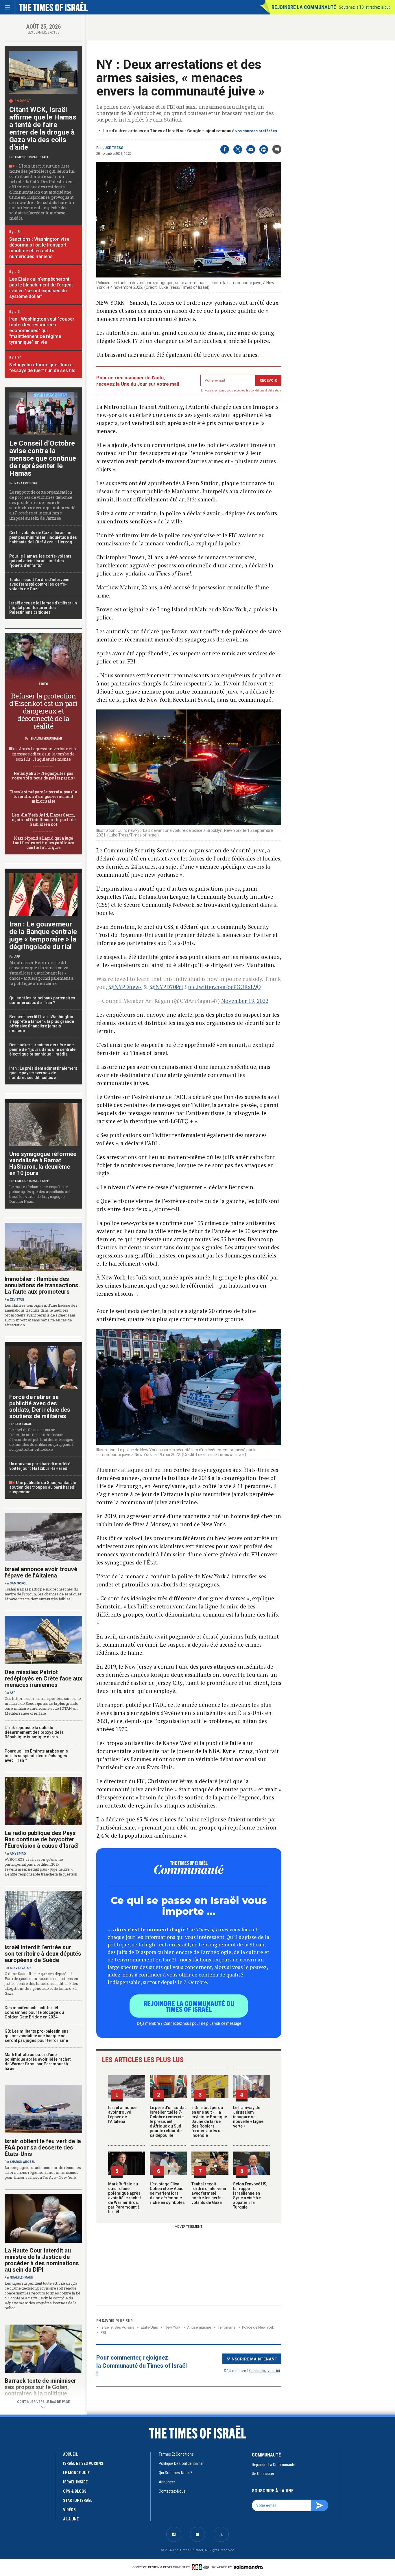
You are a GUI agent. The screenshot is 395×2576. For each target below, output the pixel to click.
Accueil (70, 2454)
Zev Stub (17, 1300)
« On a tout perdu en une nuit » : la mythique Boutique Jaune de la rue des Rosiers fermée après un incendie (209, 2121)
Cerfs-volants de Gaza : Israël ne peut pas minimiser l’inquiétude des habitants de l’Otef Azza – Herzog (43, 537)
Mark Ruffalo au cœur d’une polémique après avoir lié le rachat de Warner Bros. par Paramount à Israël (124, 2198)
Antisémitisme (199, 2327)
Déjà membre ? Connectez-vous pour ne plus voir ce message (189, 2023)
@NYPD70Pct (166, 987)
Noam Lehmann (22, 2278)
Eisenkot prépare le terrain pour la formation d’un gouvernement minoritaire (43, 796)
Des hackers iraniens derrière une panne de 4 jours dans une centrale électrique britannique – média (42, 1049)
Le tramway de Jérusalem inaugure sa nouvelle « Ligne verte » (248, 2117)
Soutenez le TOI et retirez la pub (365, 7)
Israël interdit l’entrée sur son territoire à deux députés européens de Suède (43, 1954)
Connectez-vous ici (265, 2370)
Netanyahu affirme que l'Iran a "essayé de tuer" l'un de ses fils (42, 368)
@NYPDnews (125, 987)
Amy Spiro (18, 1854)
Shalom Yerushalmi (46, 739)
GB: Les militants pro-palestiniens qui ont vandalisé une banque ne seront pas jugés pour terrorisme (37, 2036)
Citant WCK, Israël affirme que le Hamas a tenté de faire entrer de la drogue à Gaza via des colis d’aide (43, 128)
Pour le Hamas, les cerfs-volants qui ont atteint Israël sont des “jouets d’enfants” (40, 561)
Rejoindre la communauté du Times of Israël (189, 2006)
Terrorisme (227, 2327)
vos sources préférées (256, 131)
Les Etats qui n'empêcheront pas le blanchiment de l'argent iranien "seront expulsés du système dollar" (41, 288)
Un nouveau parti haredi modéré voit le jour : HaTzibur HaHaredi (40, 1466)
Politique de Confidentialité (181, 2463)
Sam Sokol (23, 1424)
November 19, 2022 (245, 1001)
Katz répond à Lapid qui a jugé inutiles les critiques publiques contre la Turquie (43, 843)
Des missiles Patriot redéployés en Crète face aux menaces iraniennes (43, 1678)
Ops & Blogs (75, 2491)
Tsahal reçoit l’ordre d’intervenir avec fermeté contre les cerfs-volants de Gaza (209, 2193)
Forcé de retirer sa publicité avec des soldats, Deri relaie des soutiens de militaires (40, 1406)
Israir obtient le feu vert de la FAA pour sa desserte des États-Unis (43, 2147)
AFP (17, 957)
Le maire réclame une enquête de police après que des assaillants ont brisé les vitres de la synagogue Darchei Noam (40, 1194)
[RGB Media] (201, 2567)
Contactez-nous (172, 2491)
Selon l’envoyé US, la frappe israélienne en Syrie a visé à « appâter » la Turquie (250, 2196)
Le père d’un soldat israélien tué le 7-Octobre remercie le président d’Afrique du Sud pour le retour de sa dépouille (168, 2121)
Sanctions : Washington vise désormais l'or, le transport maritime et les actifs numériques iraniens (39, 248)
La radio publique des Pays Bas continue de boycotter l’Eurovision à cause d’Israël (42, 1839)
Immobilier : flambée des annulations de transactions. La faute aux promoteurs (42, 1285)
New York (172, 2327)
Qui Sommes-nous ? (176, 2473)
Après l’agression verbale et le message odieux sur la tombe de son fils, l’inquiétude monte (45, 754)
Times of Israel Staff (32, 157)
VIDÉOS (69, 2510)
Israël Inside (75, 2482)
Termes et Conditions (176, 2454)
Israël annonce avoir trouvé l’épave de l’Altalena (122, 2115)
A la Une (71, 2519)
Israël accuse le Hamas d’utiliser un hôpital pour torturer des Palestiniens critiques (43, 608)
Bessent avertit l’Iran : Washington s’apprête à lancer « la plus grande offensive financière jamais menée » (42, 1024)
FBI (103, 2333)
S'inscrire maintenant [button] (252, 2359)
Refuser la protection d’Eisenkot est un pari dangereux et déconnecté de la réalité (43, 711)
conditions (258, 390)
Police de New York (258, 2327)
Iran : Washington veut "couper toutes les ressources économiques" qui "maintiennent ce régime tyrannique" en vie (42, 331)
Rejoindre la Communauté (304, 7)
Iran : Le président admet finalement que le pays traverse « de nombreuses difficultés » (43, 1073)
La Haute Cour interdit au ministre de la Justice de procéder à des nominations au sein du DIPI (42, 2260)
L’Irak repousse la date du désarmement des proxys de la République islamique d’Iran (34, 1732)
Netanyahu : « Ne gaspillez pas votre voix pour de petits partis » (43, 776)
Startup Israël (78, 2500)
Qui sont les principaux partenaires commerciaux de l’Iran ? (42, 1000)
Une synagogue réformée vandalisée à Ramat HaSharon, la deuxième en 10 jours (43, 1163)
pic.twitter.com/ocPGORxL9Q (224, 987)
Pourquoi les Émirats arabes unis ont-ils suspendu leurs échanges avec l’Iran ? (36, 1756)
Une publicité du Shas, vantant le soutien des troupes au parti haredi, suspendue (43, 1487)
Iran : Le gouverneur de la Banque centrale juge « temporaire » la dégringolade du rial (43, 935)
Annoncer (167, 2482)
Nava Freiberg (26, 483)
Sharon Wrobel (22, 2162)
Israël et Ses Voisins (117, 2327)
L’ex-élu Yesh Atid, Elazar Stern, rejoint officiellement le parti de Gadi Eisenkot (43, 820)
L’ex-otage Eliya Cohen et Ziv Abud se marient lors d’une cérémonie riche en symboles (167, 2193)
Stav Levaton (21, 1968)
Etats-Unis (149, 2327)
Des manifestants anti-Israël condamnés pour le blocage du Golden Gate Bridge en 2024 (34, 2012)
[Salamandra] (248, 2567)
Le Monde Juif (76, 2473)
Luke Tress (113, 148)
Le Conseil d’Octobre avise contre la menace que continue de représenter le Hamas (43, 458)
